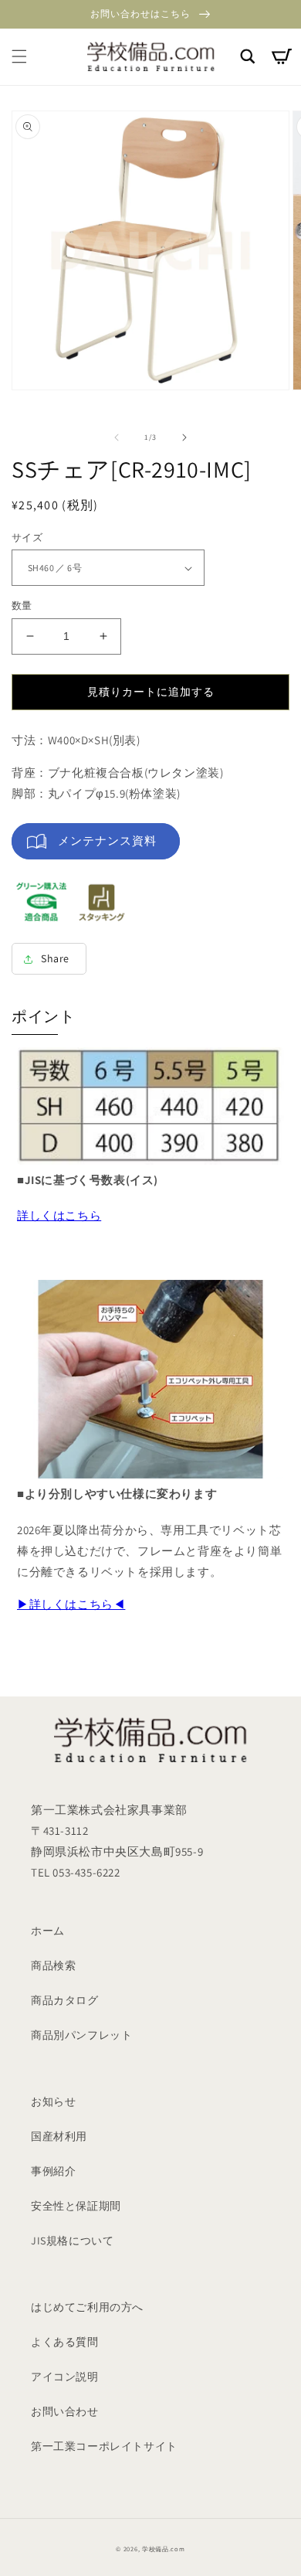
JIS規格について (72, 2241)
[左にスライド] (117, 437)
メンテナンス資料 (107, 841)
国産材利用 (59, 2136)
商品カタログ (65, 2000)
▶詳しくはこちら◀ (71, 1604)
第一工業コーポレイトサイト (104, 2446)
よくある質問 (65, 2342)
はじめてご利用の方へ (87, 2307)
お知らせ (53, 2101)
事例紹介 (53, 2171)
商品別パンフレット (81, 2035)
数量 (22, 606)
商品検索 (53, 1965)
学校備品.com (164, 2549)
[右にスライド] (184, 437)
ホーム (48, 1931)
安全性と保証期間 (76, 2206)
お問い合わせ (65, 2411)
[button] (19, 56)
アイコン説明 (65, 2377)
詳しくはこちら (59, 1215)
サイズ (27, 538)
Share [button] (55, 958)
